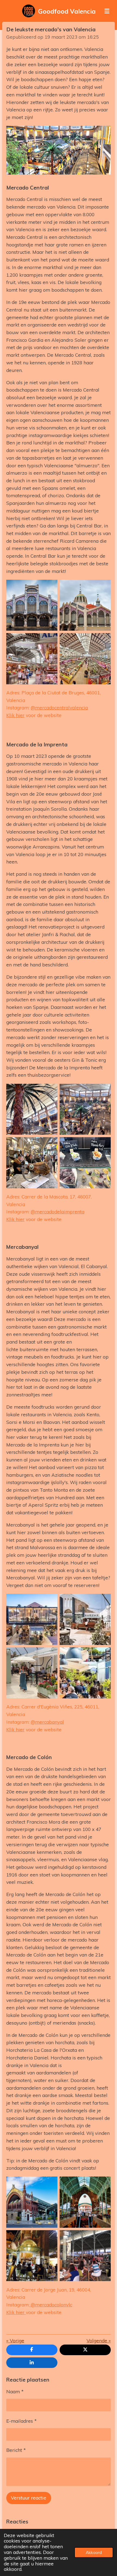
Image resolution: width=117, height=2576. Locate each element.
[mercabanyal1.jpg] (32, 1673)
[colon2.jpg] (85, 2202)
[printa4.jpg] (85, 1109)
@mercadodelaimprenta (58, 1212)
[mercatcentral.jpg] (32, 605)
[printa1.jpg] (32, 1109)
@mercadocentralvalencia (59, 708)
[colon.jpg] (32, 2202)
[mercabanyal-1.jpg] (32, 1619)
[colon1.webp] (32, 2255)
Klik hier (15, 715)
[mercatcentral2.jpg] (85, 659)
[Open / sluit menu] (107, 11)
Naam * (15, 2392)
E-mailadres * (21, 2421)
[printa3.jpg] (85, 1163)
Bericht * (16, 2450)
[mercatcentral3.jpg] (32, 659)
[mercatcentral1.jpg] (85, 605)
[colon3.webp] (85, 2255)
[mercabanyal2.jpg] (85, 1619)
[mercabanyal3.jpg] (85, 1673)
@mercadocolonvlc (51, 2305)
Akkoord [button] (94, 2552)
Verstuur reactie (29, 2498)
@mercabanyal (47, 1722)
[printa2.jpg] (32, 1163)
